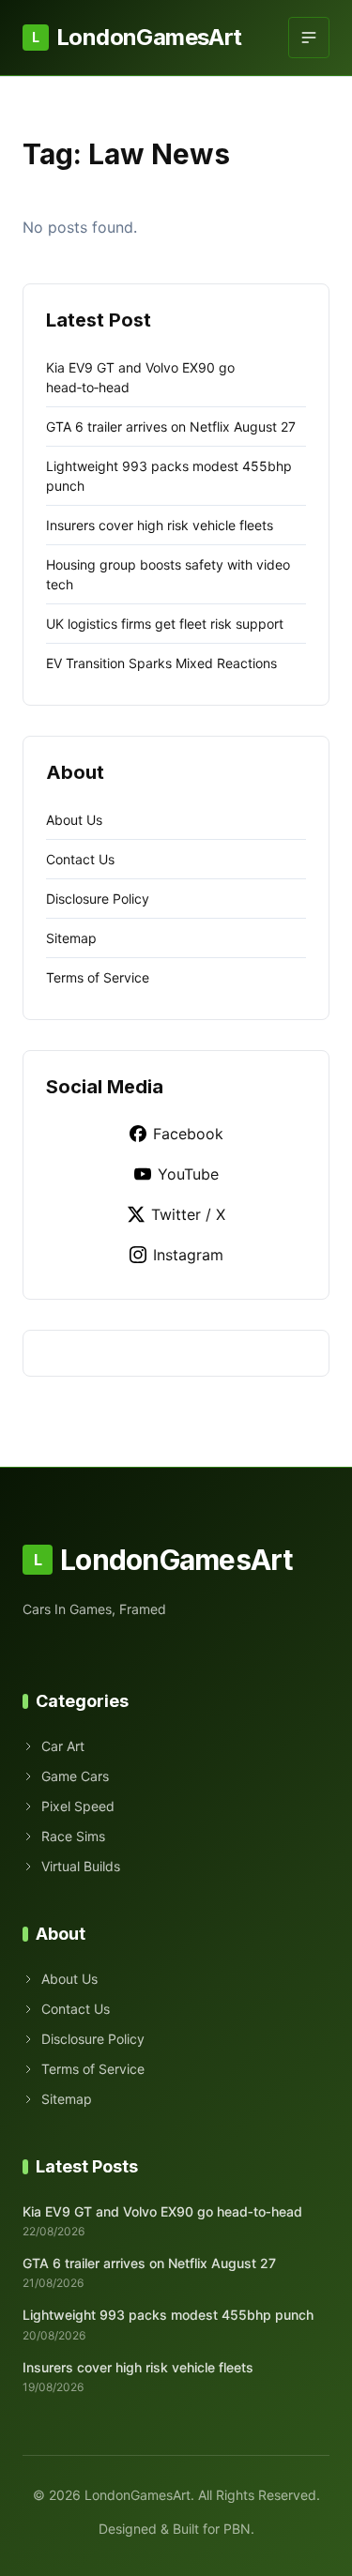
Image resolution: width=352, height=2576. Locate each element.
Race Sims (73, 1836)
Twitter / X (188, 1214)
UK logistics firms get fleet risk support (165, 624)
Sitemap (71, 938)
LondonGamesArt (137, 37)
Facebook (188, 1134)
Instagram (188, 1255)
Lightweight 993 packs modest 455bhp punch (168, 2315)
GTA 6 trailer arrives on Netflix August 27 (171, 427)
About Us (74, 820)
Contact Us (80, 859)
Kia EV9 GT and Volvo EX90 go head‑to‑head (162, 2211)
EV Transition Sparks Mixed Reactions (161, 663)
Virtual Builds (81, 1866)
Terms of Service (98, 977)
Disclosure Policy (98, 899)
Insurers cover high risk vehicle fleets (160, 525)
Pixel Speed (78, 1806)
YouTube (188, 1174)
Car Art (63, 1746)
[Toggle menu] (309, 38)
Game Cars (75, 1776)
